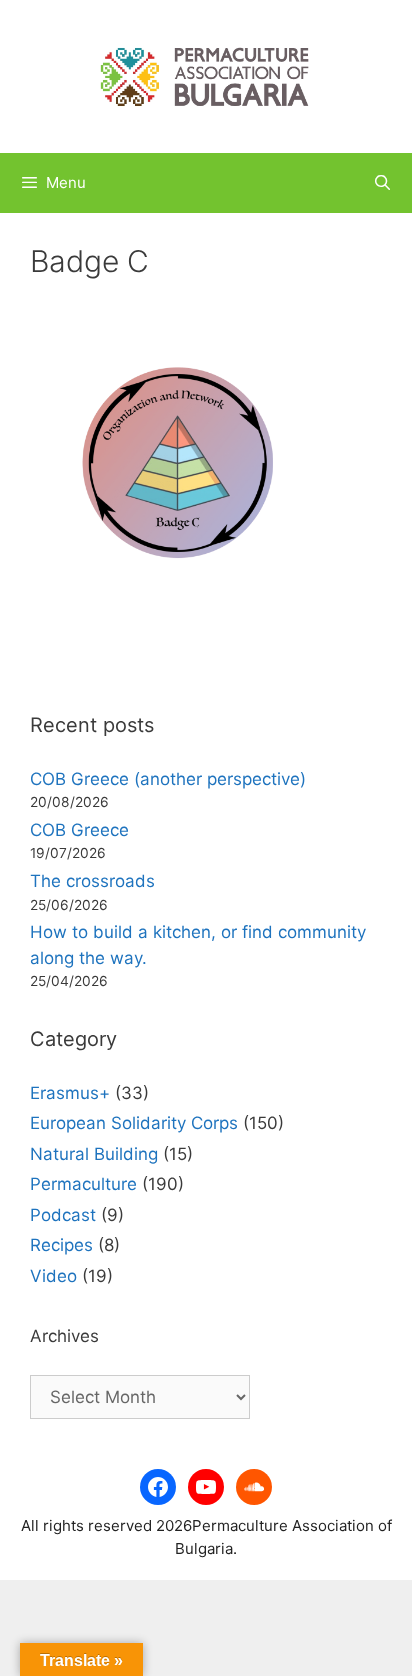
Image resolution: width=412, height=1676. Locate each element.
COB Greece (79, 830)
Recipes (61, 1245)
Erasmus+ (70, 1093)
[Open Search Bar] (382, 183)
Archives (64, 1336)
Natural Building (94, 1154)
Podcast (63, 1215)
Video (53, 1276)
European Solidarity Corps (134, 1123)
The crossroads (92, 881)
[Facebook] (158, 1487)
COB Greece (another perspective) (168, 779)
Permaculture (83, 1184)
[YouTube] (206, 1487)
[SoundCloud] (254, 1487)
